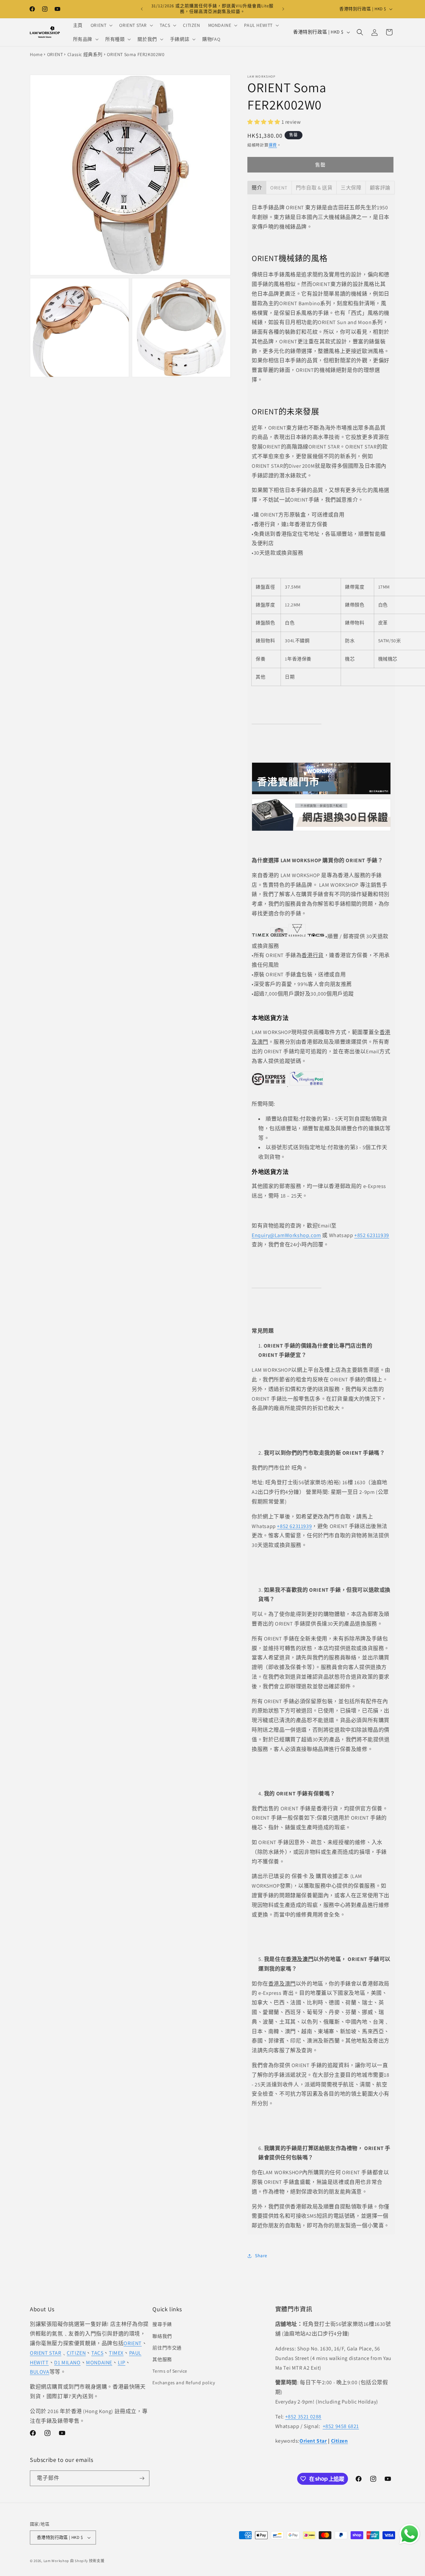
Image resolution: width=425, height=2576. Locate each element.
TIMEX (116, 2353)
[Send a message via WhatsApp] (410, 2534)
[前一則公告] (142, 9)
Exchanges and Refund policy (184, 2383)
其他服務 (162, 2359)
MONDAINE (99, 2363)
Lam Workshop (56, 2561)
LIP (122, 2363)
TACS (97, 2353)
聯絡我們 (162, 2336)
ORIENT (55, 54)
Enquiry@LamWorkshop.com (286, 1235)
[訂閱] (142, 2478)
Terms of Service (170, 2371)
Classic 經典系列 (85, 54)
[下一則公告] (283, 9)
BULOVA (40, 2372)
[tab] (257, 188)
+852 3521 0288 (303, 2417)
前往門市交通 (167, 2348)
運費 (273, 145)
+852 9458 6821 (341, 2426)
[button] (101, 25)
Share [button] (261, 2256)
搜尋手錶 (162, 2324)
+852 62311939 (372, 1235)
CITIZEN (76, 2353)
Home (36, 54)
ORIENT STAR (46, 2353)
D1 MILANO (67, 2363)
